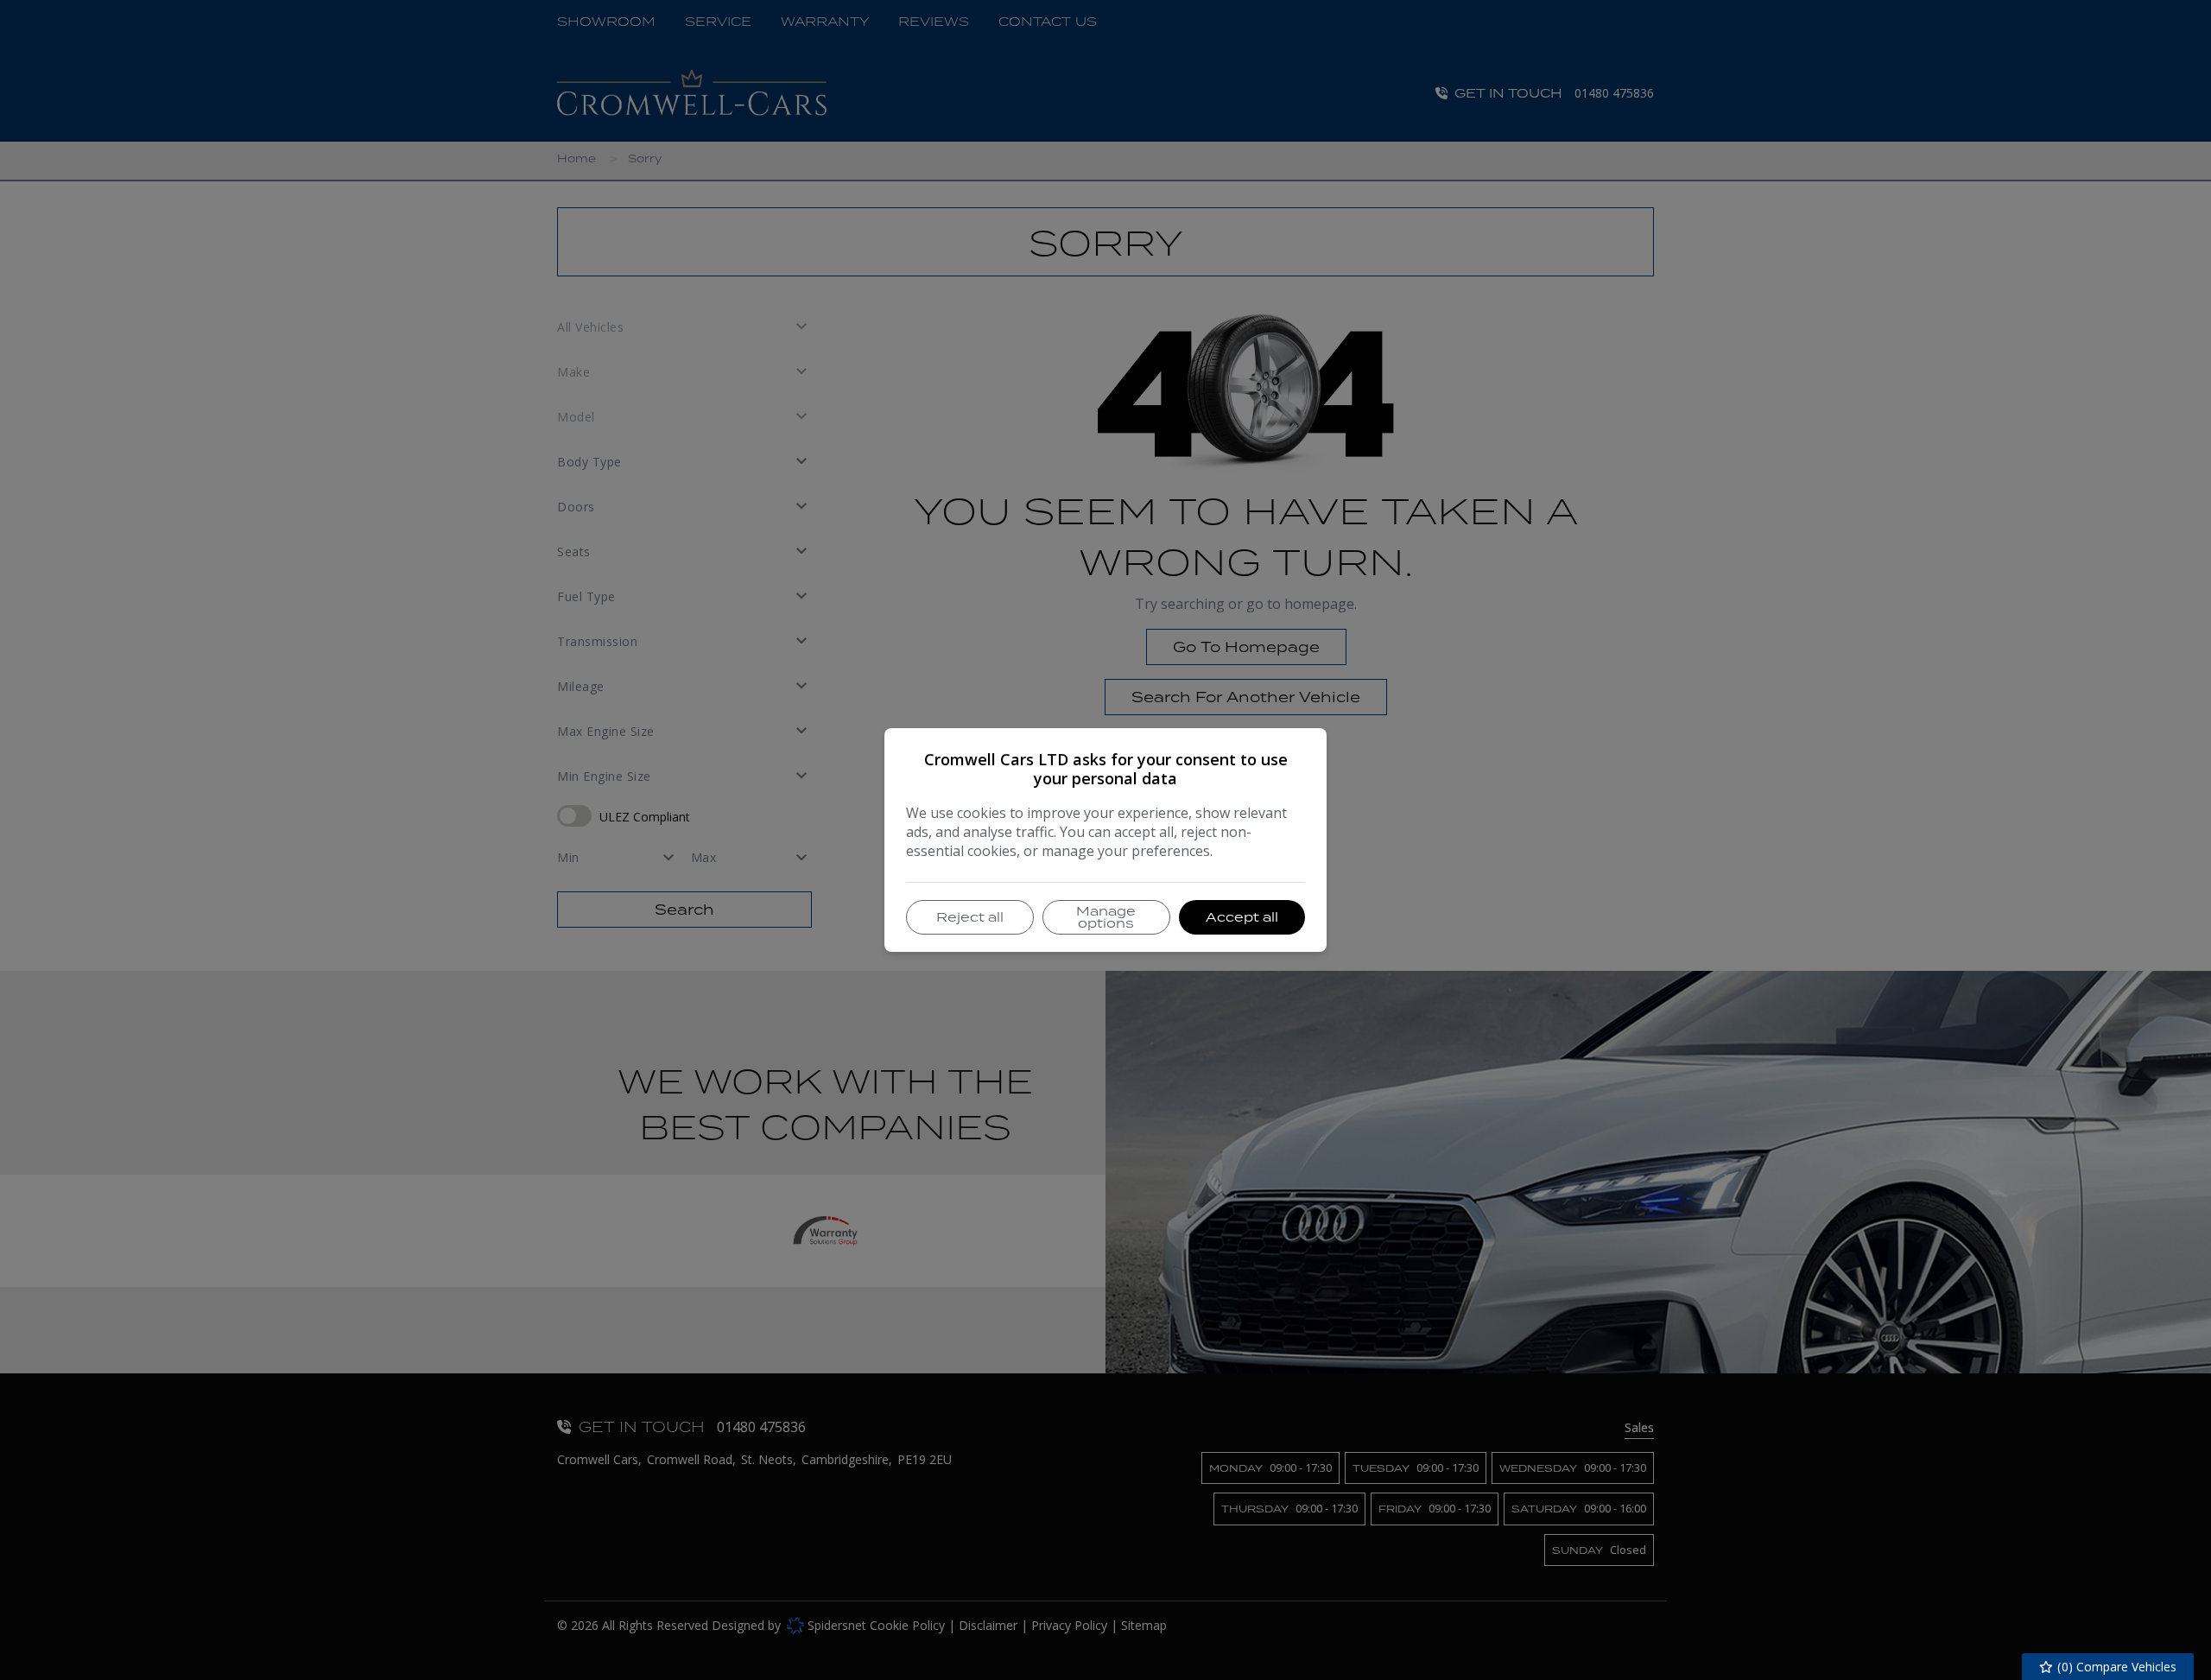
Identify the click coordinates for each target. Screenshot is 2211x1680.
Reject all (970, 917)
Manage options (1106, 917)
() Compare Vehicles (2115, 1667)
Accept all (1242, 917)
